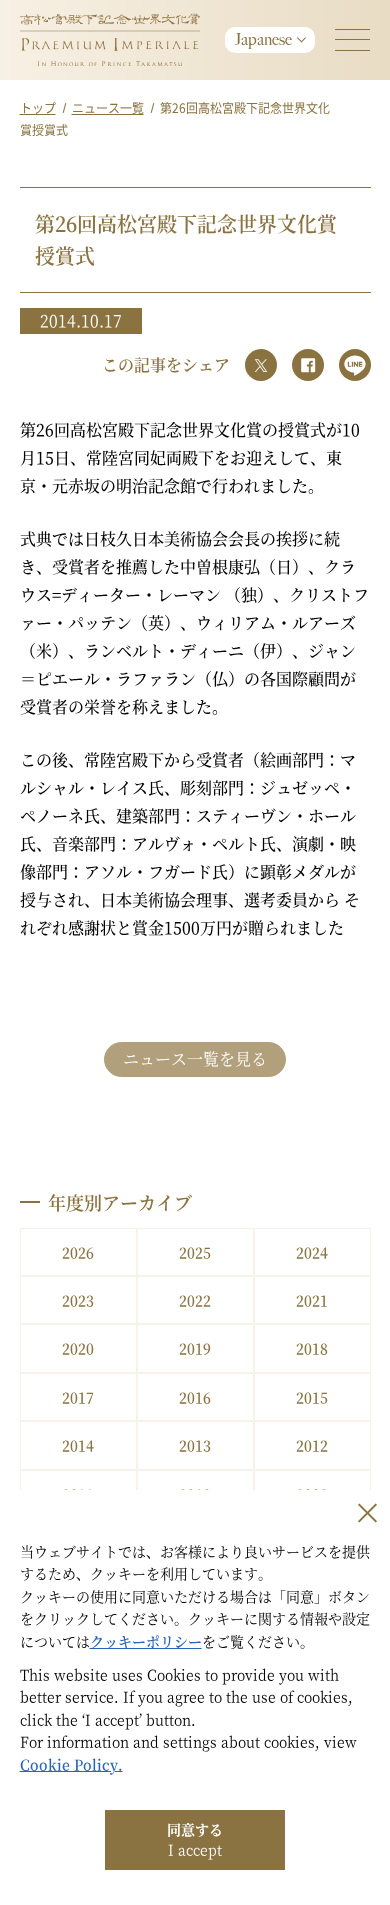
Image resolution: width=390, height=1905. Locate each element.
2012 (312, 1445)
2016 (195, 1397)
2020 (78, 1348)
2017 (78, 1397)
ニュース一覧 (108, 107)
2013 (195, 1445)
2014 (78, 1445)
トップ (38, 107)
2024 (312, 1252)
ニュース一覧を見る (195, 1058)
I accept (195, 1839)
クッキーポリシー (146, 1641)
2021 (312, 1300)
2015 (312, 1397)
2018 (312, 1348)
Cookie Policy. (71, 1764)
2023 (78, 1300)
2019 (195, 1348)
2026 (78, 1252)
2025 (195, 1252)
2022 (195, 1300)
